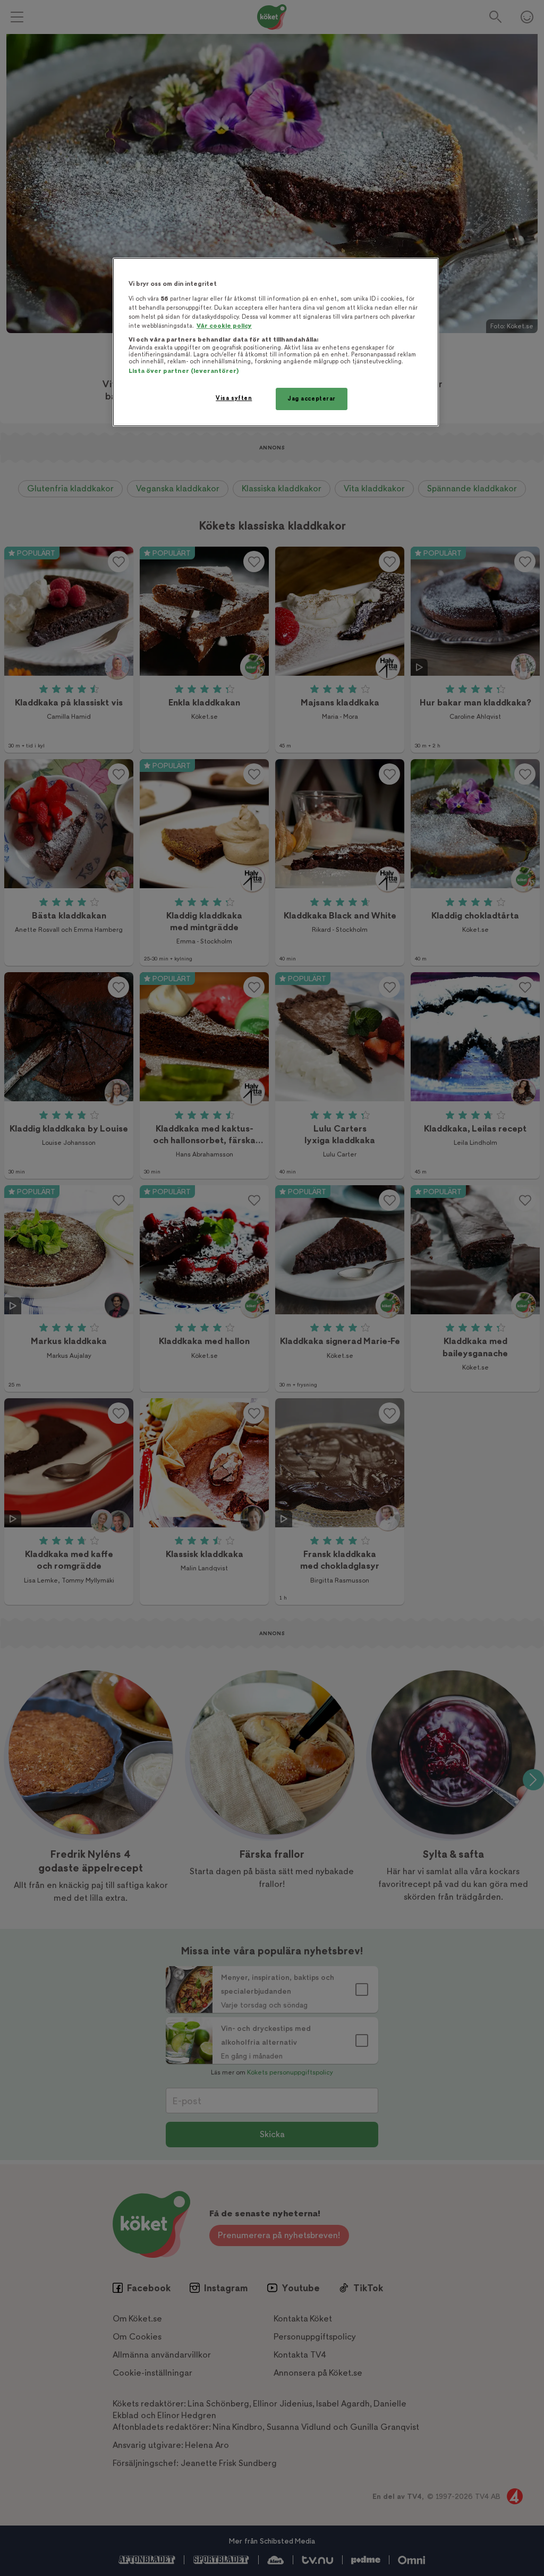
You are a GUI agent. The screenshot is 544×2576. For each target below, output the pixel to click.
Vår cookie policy (224, 326)
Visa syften (234, 398)
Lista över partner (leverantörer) (184, 371)
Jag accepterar (312, 399)
